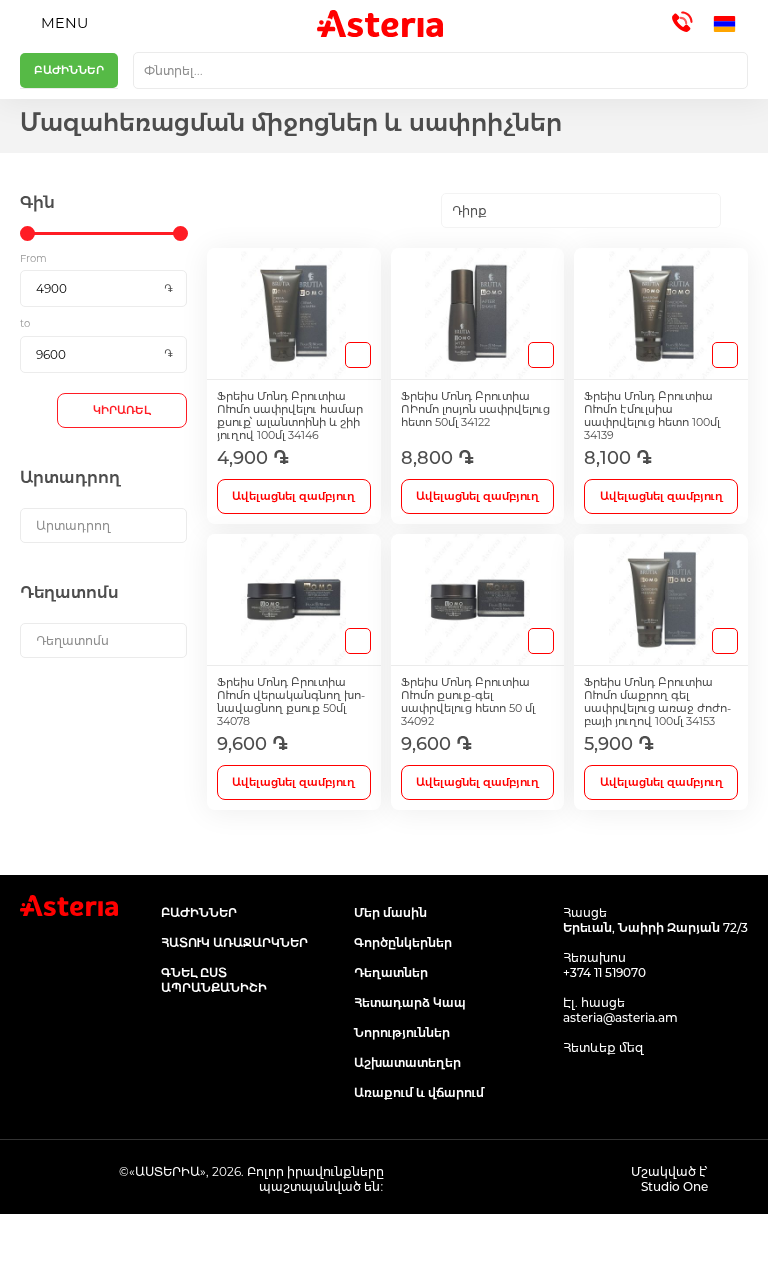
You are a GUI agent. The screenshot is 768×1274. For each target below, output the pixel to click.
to (25, 323)
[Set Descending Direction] (738, 211)
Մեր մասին (390, 912)
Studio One (674, 1186)
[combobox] (440, 70)
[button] (730, 24)
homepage (96, 1244)
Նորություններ (402, 1032)
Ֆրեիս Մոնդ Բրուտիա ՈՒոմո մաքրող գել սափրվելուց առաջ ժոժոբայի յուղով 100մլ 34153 (657, 702)
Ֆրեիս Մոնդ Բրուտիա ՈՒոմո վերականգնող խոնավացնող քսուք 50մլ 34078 (291, 702)
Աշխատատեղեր (407, 1062)
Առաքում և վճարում (419, 1092)
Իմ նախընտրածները (480, 1244)
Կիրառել (122, 410)
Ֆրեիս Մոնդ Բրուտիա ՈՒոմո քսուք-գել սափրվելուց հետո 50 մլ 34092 (468, 702)
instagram (620, 1086)
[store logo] (380, 23)
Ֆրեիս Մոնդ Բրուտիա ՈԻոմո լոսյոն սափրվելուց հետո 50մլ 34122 (475, 409)
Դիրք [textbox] (469, 210)
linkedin (665, 1086)
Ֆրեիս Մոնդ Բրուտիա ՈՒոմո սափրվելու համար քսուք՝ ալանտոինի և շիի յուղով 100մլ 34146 (290, 416)
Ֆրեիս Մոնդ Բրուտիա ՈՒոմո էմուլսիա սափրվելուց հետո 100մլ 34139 (652, 416)
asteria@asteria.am (620, 1017)
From (33, 258)
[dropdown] (103, 525)
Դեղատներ (391, 972)
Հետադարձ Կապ (410, 1002)
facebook (575, 1086)
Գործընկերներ (403, 942)
